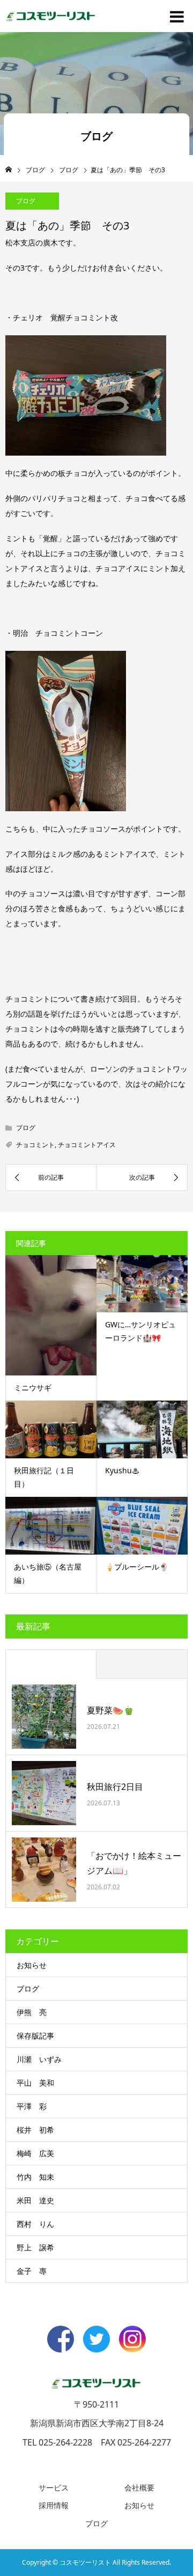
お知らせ (32, 1965)
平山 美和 (35, 2083)
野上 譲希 (35, 2247)
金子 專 (32, 2271)
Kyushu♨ (122, 1470)
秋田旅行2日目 (115, 1787)
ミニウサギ (33, 1387)
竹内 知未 (35, 2177)
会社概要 (139, 2487)
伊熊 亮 (32, 2012)
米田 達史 (35, 2200)
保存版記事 (35, 2036)
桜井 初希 (35, 2130)
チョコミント (35, 1145)
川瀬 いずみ (39, 2059)
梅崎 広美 (35, 2153)
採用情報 (54, 2505)
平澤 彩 (32, 2106)
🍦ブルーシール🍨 (137, 1567)
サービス (54, 2487)
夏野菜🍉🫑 (110, 1710)
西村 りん (35, 2224)
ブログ (26, 201)
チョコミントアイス (87, 1145)
